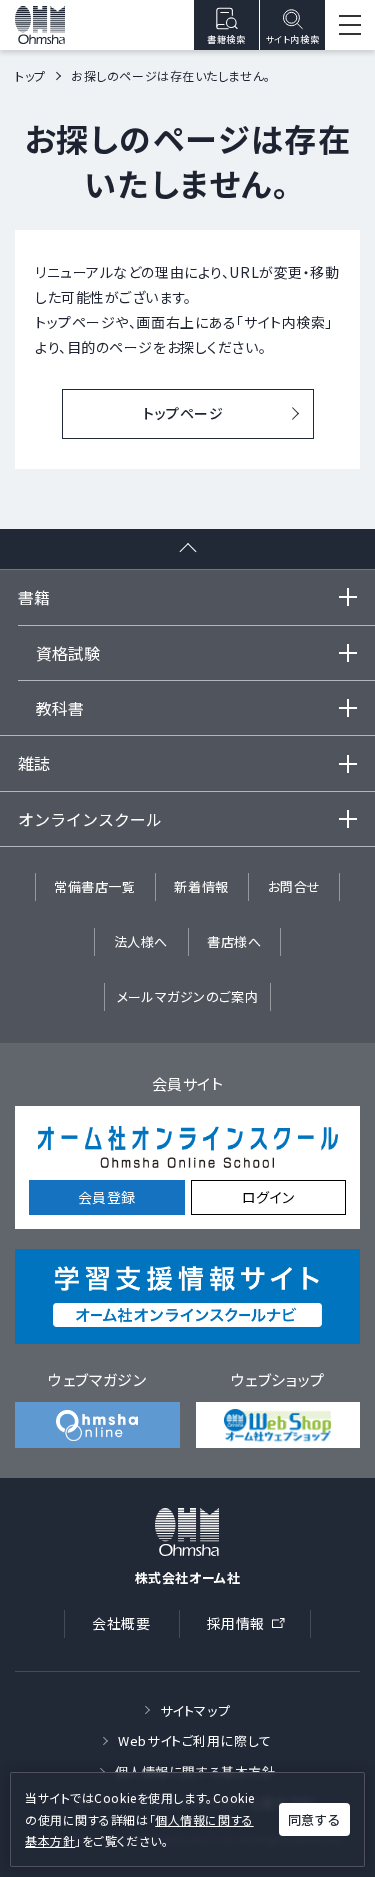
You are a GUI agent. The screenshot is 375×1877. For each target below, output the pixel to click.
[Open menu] (350, 25)
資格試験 (68, 653)
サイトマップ (195, 1710)
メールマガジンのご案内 (187, 996)
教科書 (60, 708)
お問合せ (294, 886)
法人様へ (141, 941)
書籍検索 (226, 39)
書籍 (34, 597)
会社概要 (121, 1623)
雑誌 (34, 763)
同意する (314, 1819)
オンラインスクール (90, 819)
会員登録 (107, 1197)
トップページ (183, 413)
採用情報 (252, 1626)
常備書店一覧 (94, 886)
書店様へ (234, 941)
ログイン (268, 1197)
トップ (30, 75)
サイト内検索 (292, 39)
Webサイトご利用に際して (194, 1740)
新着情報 (201, 886)
